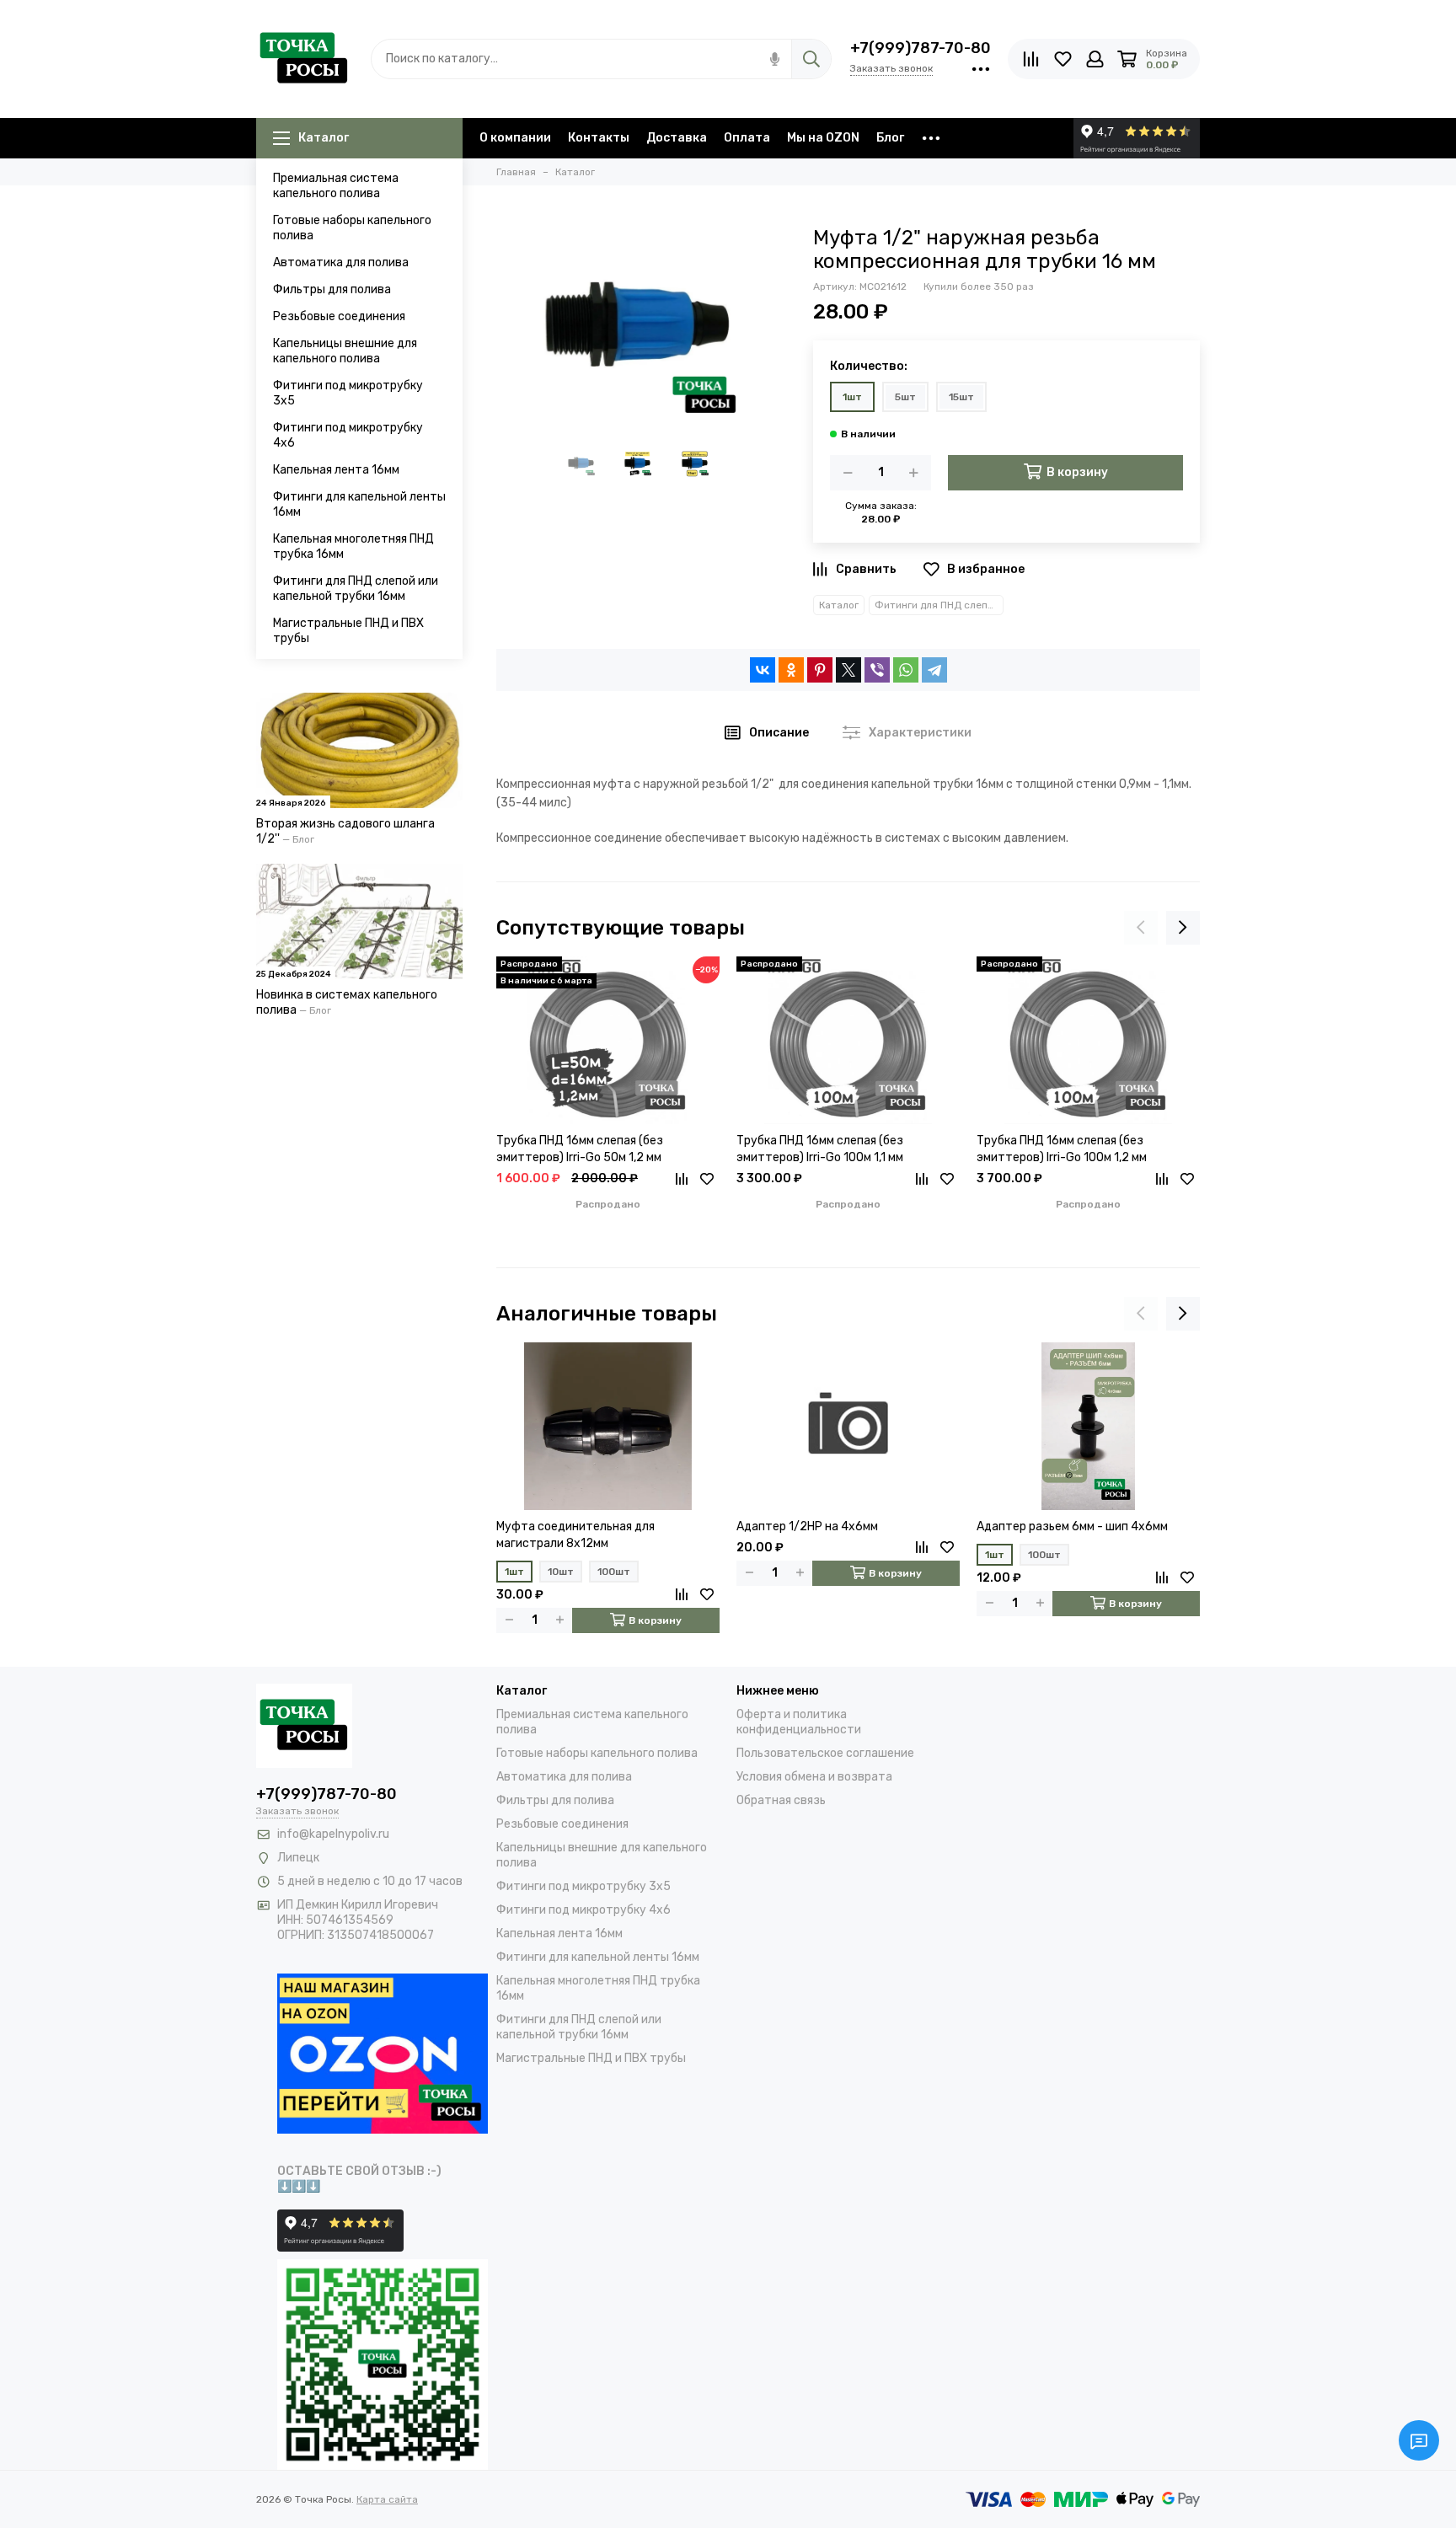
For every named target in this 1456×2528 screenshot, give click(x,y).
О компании (515, 138)
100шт (614, 1572)
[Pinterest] (820, 670)
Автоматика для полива (341, 262)
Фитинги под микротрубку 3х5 (348, 393)
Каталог (324, 138)
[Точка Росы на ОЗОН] (383, 2052)
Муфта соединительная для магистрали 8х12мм (575, 1535)
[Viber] (877, 670)
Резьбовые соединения (339, 316)
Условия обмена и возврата (814, 1777)
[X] (848, 670)
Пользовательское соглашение (825, 1753)
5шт (905, 397)
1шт (852, 397)
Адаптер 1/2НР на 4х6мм (807, 1526)
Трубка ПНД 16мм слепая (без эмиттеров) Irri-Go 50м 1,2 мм (580, 1149)
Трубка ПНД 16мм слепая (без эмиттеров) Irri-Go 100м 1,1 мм (820, 1149)
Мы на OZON (823, 138)
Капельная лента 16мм (336, 470)
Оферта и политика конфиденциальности (799, 1722)
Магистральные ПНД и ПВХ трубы (348, 631)
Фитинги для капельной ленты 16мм (359, 504)
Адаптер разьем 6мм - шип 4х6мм (1072, 1526)
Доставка (677, 138)
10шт (561, 1572)
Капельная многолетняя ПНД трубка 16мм (353, 546)
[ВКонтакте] (763, 670)
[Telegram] (934, 670)
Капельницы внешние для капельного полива (345, 351)
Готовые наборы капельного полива (352, 228)
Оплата (747, 138)
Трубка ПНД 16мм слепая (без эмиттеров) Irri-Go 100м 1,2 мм (1062, 1149)
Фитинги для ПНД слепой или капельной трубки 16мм (356, 589)
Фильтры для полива (332, 289)
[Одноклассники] (791, 670)
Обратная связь (781, 1800)
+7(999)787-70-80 (921, 48)
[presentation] (1141, 928)
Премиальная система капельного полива (336, 186)
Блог (890, 138)
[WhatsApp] (906, 670)
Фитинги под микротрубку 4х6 (348, 435)
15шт (961, 397)
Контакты (599, 138)
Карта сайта (387, 2499)
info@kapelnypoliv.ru (333, 1834)
